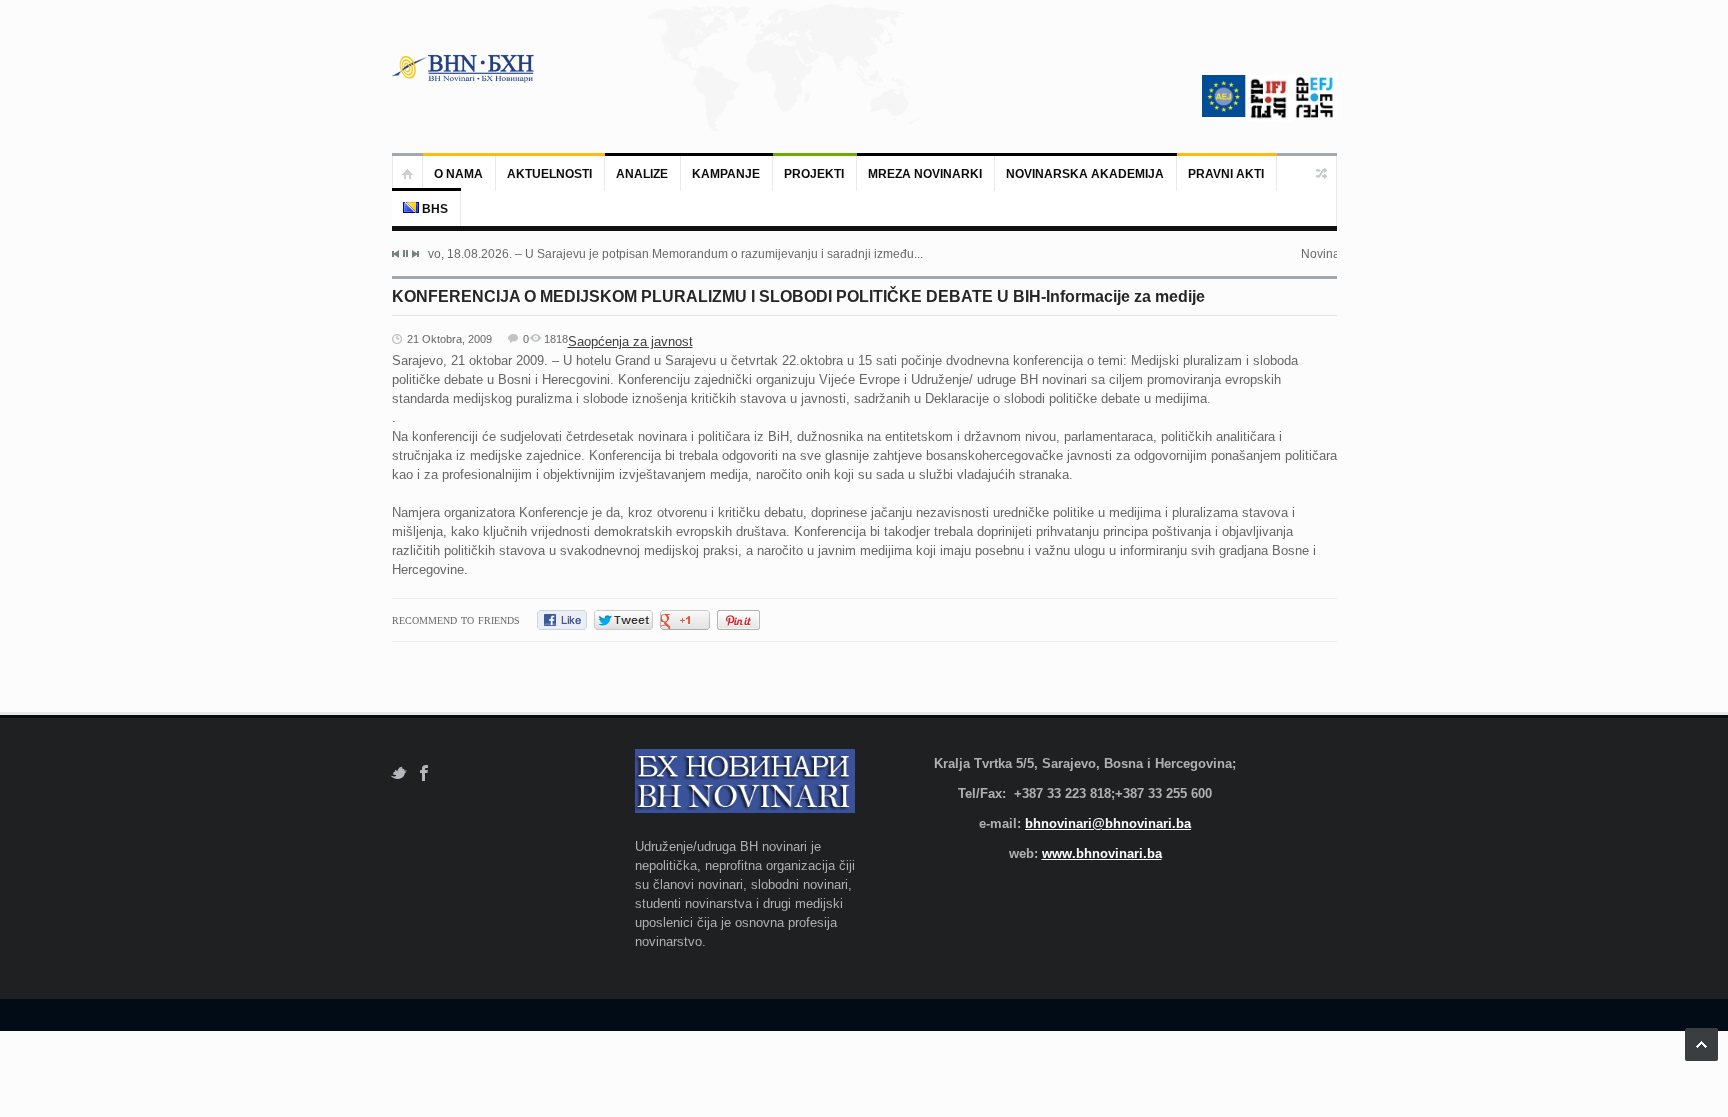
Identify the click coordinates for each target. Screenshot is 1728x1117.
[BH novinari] (465, 68)
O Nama (458, 174)
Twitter (398, 773)
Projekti (814, 174)
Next (415, 254)
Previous (396, 254)
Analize (642, 174)
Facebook (424, 773)
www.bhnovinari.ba (1102, 853)
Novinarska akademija (1085, 174)
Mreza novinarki (925, 174)
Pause (405, 253)
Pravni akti (1226, 174)
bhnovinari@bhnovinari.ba (1108, 823)
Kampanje (726, 174)
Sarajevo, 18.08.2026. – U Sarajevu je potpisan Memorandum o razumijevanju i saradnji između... (657, 254)
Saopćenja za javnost (630, 341)
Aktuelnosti (549, 174)
